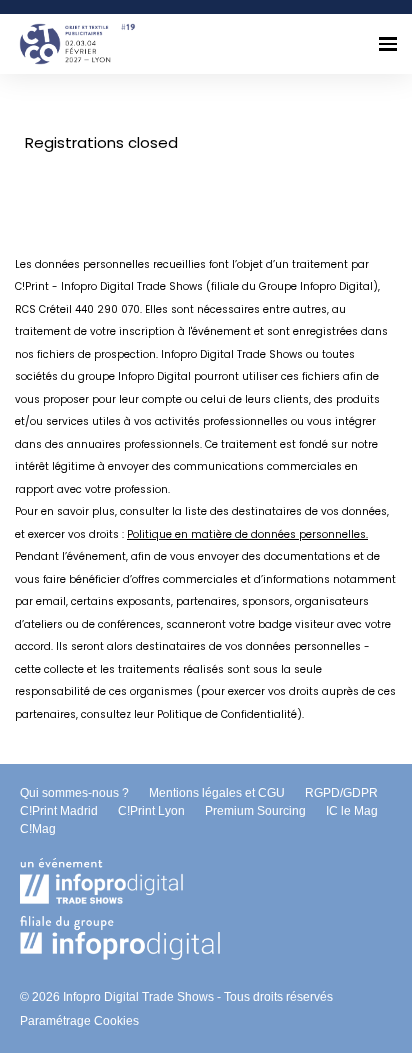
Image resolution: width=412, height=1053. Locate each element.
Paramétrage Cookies (79, 1021)
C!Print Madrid (59, 811)
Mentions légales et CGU (217, 793)
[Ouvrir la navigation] (388, 44)
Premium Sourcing (255, 811)
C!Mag (38, 829)
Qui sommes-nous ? (74, 793)
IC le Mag (352, 811)
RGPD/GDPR (341, 793)
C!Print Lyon (151, 811)
